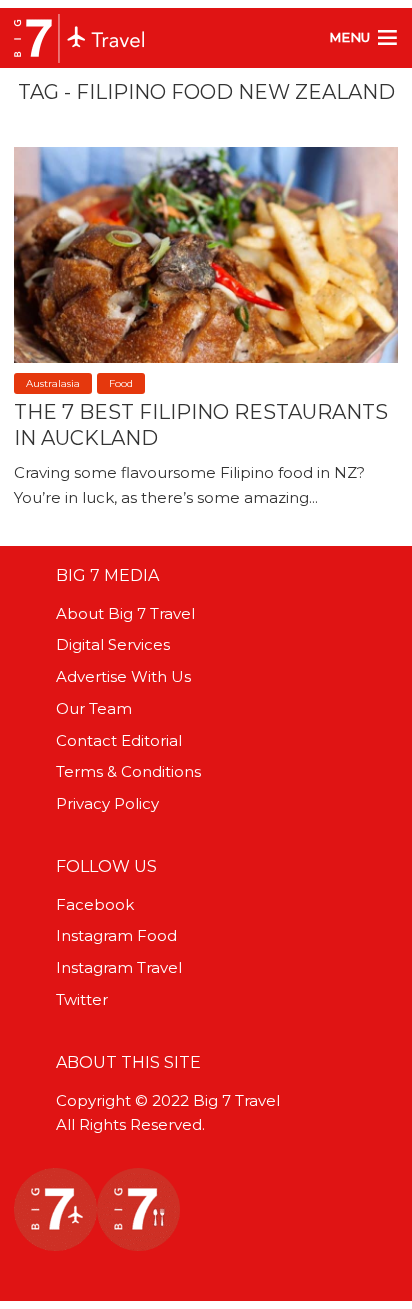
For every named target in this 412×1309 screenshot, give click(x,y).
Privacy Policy (107, 803)
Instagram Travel (119, 967)
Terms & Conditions (128, 771)
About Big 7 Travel (125, 613)
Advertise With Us (123, 676)
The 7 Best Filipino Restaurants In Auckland (201, 425)
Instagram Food (116, 935)
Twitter (82, 999)
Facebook (95, 904)
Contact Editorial (119, 740)
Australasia (53, 383)
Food (121, 383)
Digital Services (113, 644)
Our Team (94, 708)
